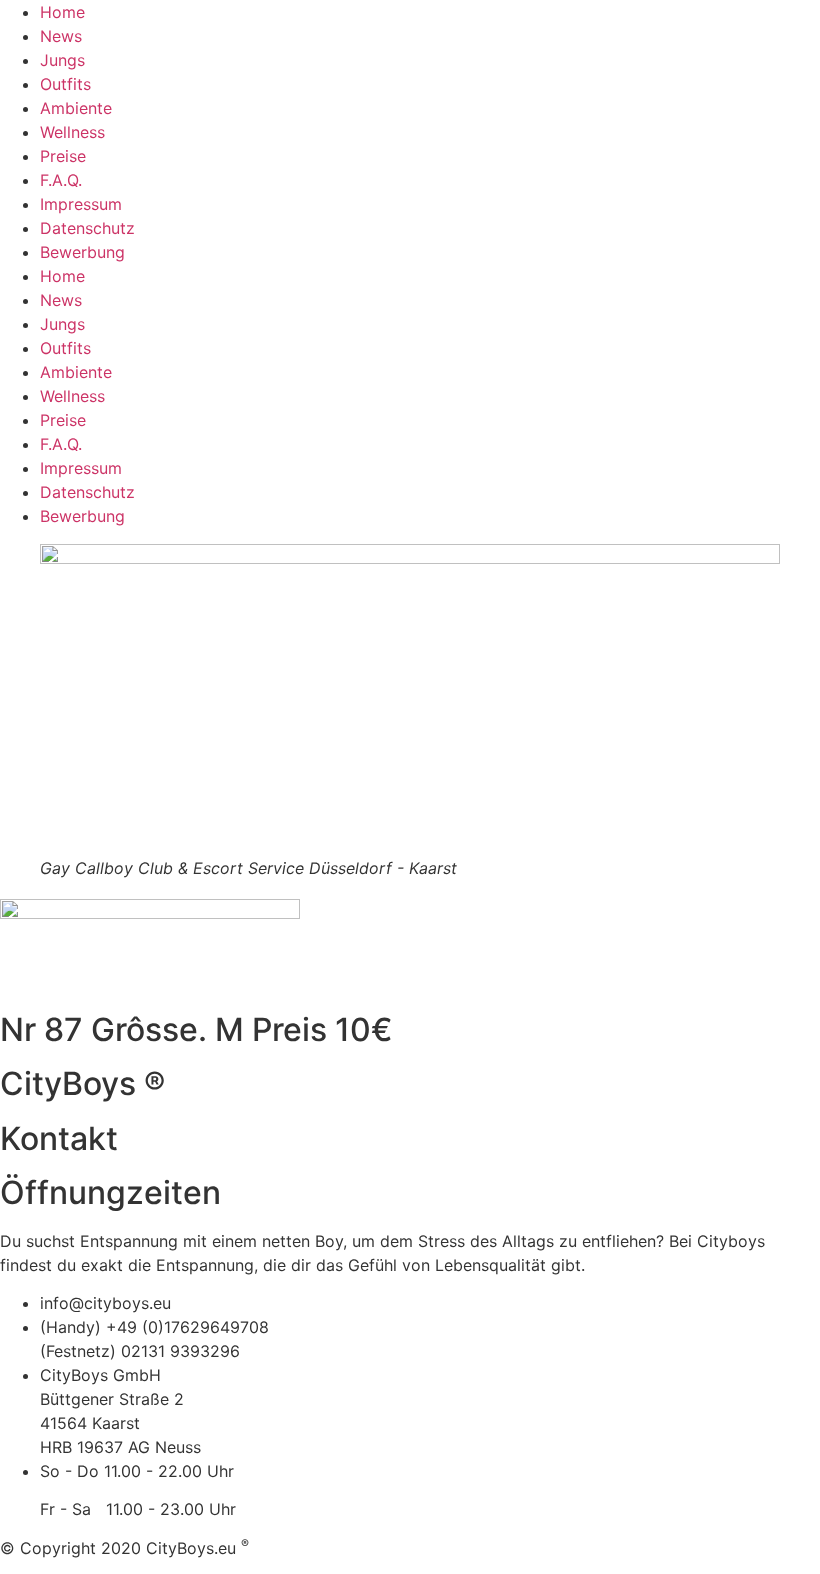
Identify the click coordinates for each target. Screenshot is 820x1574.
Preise (63, 156)
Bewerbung (82, 252)
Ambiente (76, 108)
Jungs (62, 60)
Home (62, 12)
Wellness (72, 132)
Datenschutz (87, 228)
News (61, 36)
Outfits (65, 84)
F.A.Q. (61, 180)
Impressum (81, 204)
